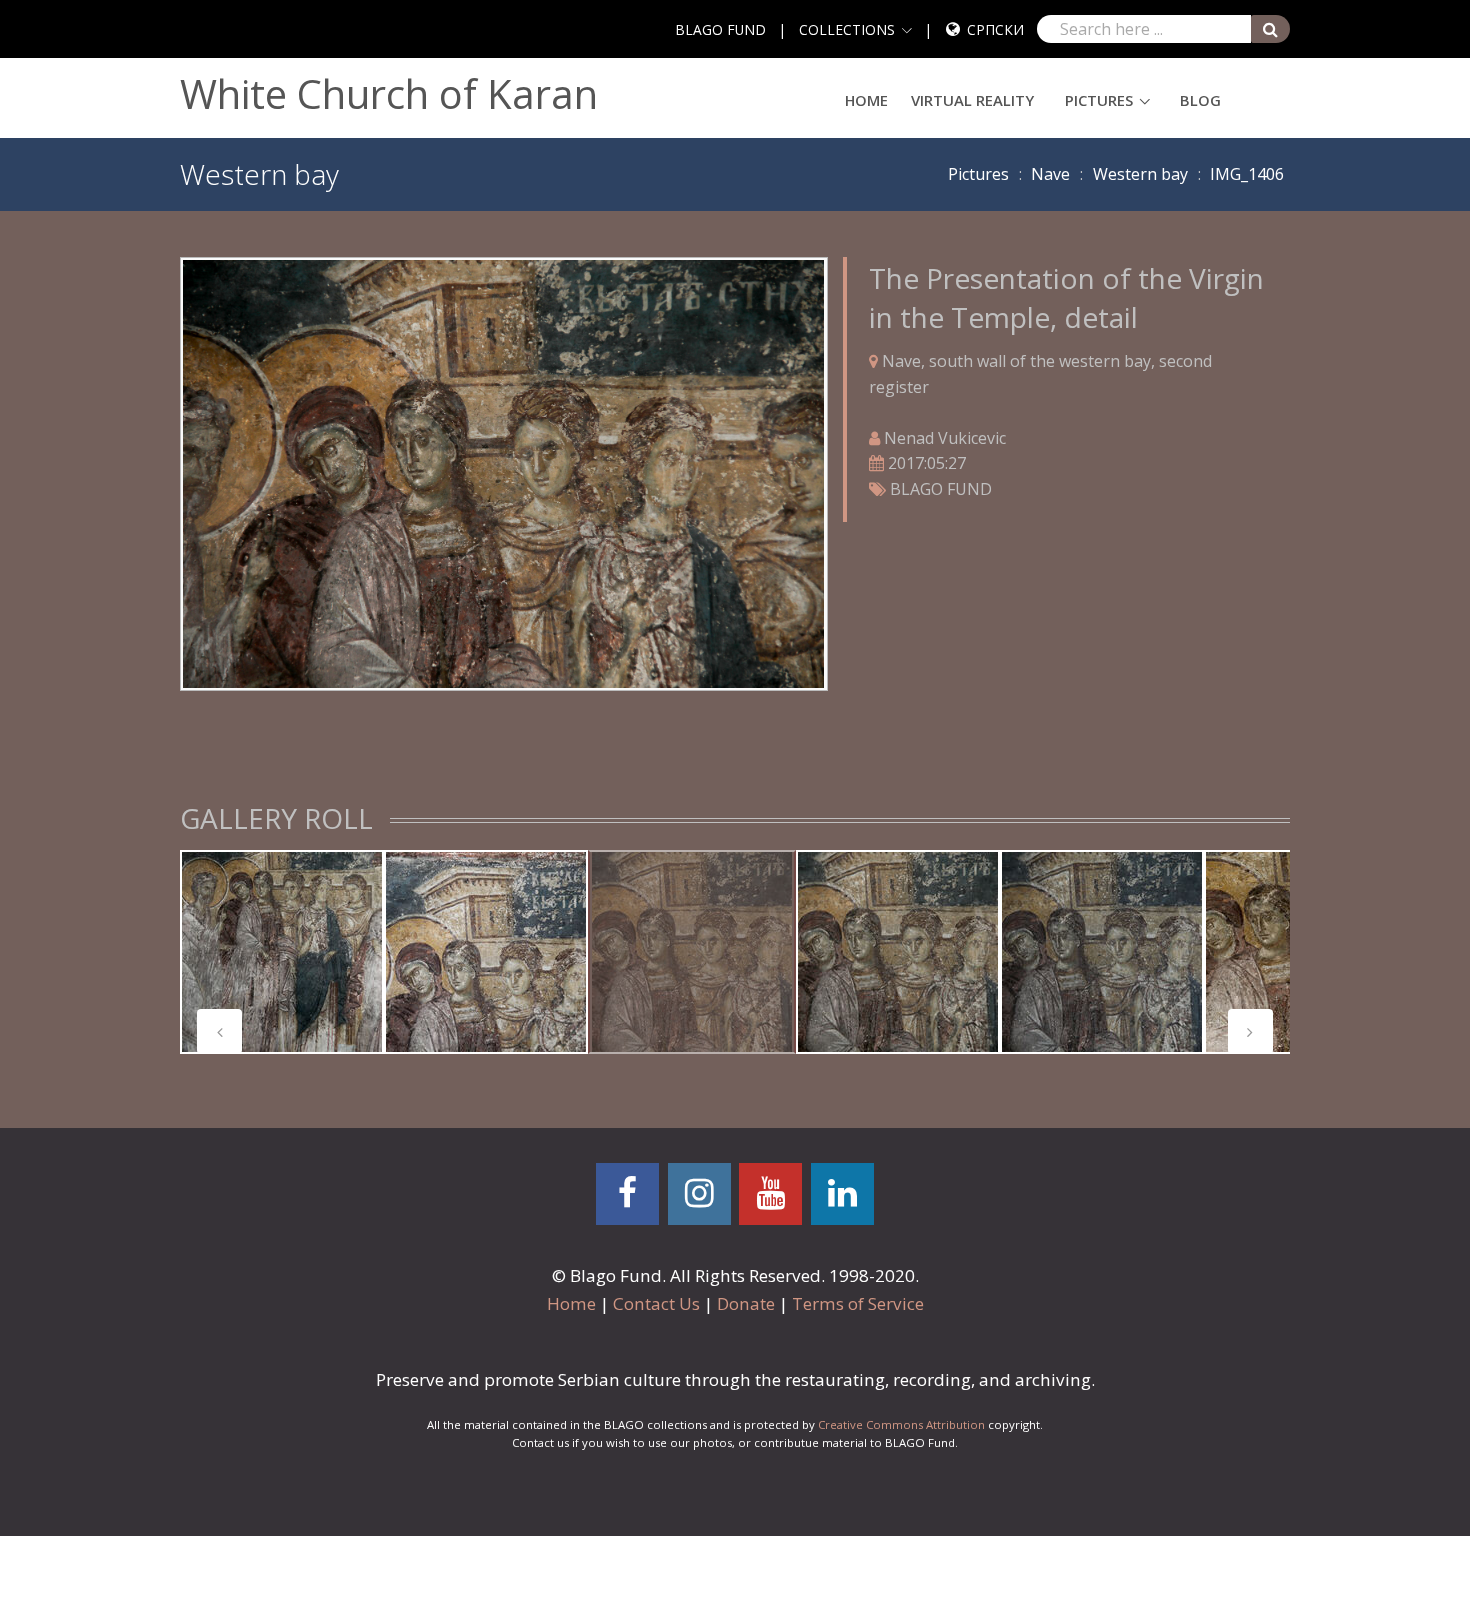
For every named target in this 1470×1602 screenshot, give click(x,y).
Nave (1050, 174)
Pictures (1099, 100)
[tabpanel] (282, 952)
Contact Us (656, 1303)
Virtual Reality (972, 100)
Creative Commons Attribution (901, 1424)
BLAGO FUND (720, 29)
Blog (1200, 100)
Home (866, 100)
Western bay (1140, 174)
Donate (746, 1303)
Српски (995, 29)
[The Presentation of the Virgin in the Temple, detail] (503, 472)
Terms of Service (858, 1303)
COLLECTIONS (847, 29)
